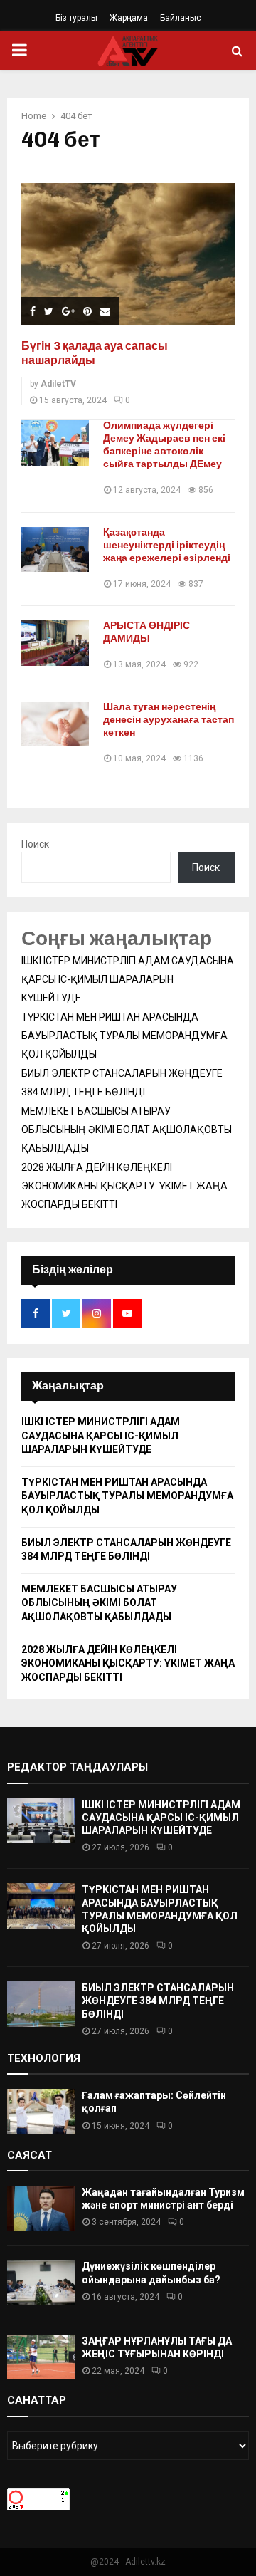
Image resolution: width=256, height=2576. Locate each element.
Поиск (35, 844)
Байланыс (181, 18)
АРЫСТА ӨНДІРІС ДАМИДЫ (146, 632)
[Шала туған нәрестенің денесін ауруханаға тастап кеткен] (55, 724)
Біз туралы (76, 18)
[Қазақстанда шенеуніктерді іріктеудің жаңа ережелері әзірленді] (55, 549)
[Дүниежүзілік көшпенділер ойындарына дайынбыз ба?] (41, 2282)
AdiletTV (58, 384)
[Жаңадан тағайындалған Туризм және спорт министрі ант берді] (41, 2208)
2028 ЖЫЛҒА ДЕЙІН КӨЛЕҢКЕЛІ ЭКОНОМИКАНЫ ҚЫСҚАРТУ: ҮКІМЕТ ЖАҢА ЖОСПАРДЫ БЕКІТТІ (124, 1186)
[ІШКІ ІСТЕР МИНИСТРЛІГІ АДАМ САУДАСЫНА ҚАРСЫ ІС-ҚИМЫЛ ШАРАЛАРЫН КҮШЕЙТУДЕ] (41, 1821)
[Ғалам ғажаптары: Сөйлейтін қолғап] (41, 2111)
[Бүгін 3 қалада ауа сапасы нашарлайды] (128, 254)
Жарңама (129, 18)
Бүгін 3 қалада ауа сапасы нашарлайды (95, 353)
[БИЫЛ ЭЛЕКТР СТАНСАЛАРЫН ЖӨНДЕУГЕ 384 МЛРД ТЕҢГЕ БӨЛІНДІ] (41, 2004)
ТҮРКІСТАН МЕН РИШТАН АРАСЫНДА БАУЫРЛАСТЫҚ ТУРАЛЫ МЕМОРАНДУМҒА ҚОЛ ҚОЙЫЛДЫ (124, 1036)
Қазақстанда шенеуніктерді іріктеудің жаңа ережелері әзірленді (167, 545)
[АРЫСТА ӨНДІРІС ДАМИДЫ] (55, 643)
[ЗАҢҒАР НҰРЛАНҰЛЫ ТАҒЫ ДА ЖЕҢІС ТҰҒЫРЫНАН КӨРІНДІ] (41, 2357)
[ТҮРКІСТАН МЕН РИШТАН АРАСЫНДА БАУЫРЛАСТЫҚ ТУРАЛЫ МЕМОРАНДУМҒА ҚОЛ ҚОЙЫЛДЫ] (41, 1905)
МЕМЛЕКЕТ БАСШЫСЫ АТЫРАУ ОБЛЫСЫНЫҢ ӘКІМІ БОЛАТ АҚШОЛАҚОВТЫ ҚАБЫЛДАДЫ (127, 1130)
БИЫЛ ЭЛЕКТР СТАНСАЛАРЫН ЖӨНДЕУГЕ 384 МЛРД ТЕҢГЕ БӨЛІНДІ (158, 2001)
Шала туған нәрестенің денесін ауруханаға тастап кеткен (169, 720)
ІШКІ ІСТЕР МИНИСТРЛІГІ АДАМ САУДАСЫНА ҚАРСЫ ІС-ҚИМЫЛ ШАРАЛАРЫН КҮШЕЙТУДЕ (128, 979)
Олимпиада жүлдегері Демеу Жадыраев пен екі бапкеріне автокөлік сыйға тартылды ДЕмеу (164, 445)
